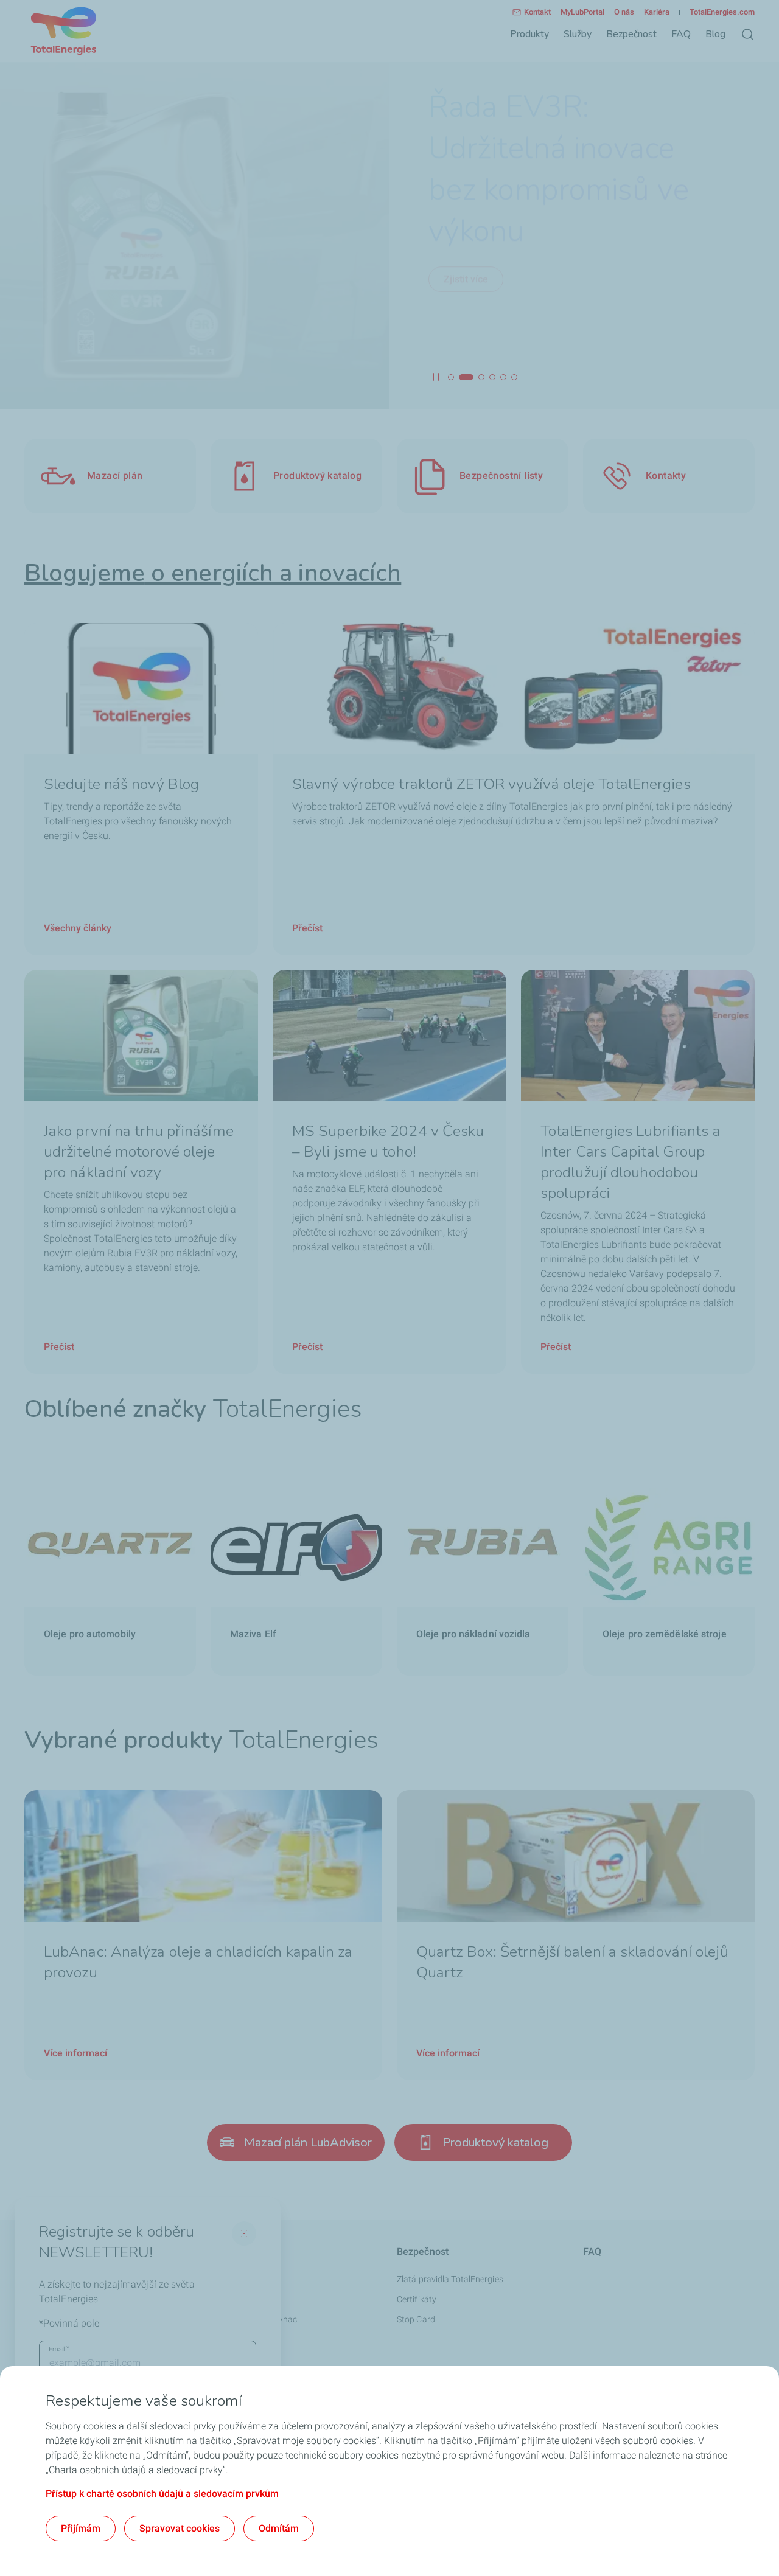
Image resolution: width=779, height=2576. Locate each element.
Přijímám (81, 2528)
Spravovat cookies (180, 2528)
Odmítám (279, 2528)
